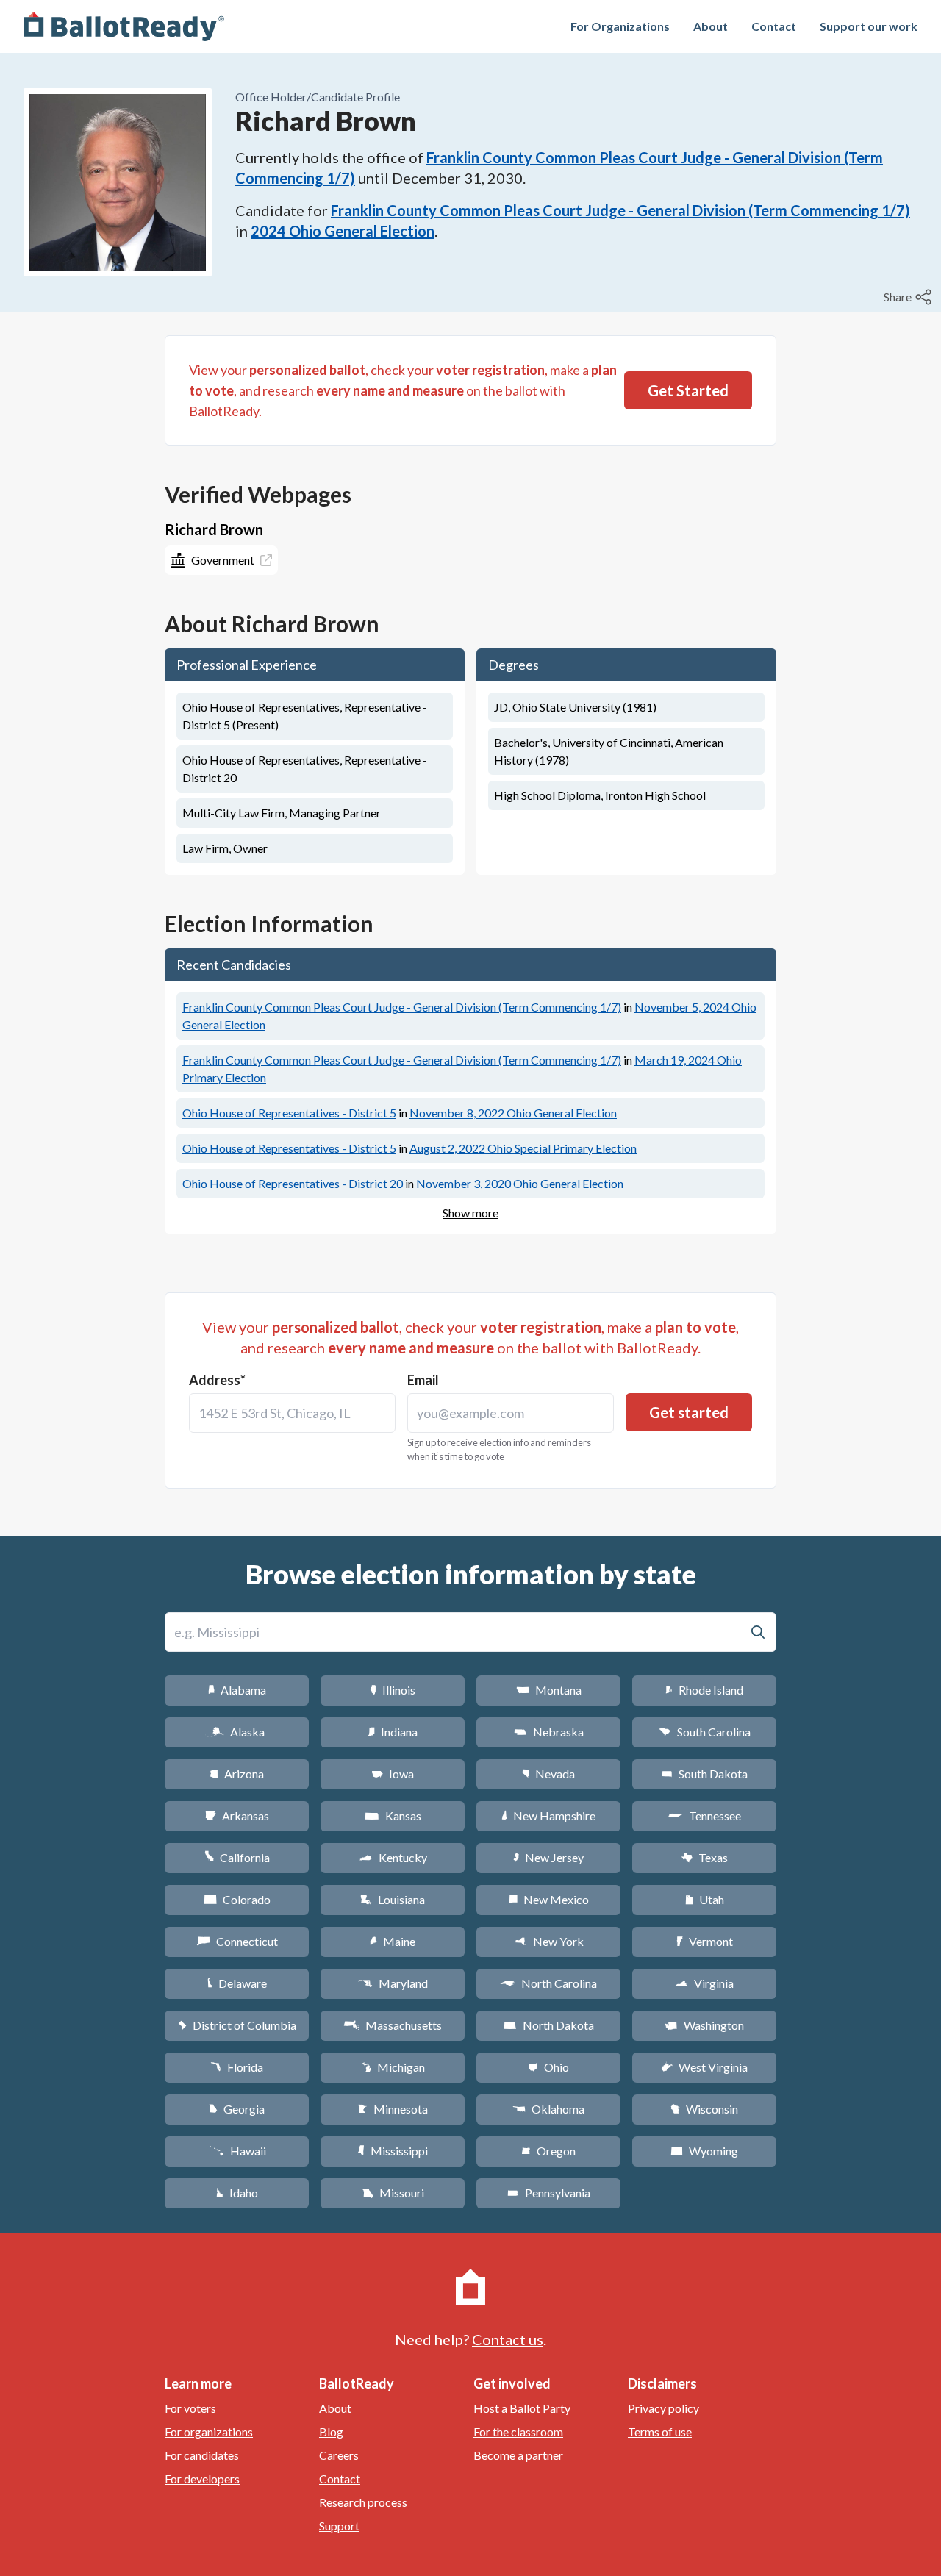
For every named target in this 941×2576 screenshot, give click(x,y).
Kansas (393, 1815)
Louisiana (393, 1899)
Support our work (869, 26)
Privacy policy (663, 2408)
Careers (339, 2455)
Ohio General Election (513, 1113)
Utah (705, 1899)
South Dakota (705, 1774)
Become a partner (518, 2455)
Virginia (704, 1983)
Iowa (393, 1774)
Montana (549, 1690)
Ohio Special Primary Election (523, 1148)
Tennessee (704, 1815)
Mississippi (393, 2151)
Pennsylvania (549, 2193)
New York (549, 1941)
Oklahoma (548, 2109)
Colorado (237, 1899)
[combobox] (292, 1413)
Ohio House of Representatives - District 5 (289, 1113)
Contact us (508, 2339)
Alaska (237, 1732)
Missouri (393, 2193)
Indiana (393, 1732)
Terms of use (660, 2432)
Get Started (688, 390)
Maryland (393, 1983)
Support (339, 2526)
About (711, 26)
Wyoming (704, 2151)
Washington (704, 2025)
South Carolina (705, 1732)
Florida (237, 2067)
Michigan (393, 2067)
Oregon (548, 2151)
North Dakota (549, 2025)
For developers (202, 2479)
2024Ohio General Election (343, 231)
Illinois (393, 1690)
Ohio (549, 2067)
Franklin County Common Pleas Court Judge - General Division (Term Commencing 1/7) (620, 210)
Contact (774, 26)
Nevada (548, 1774)
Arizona (237, 1774)
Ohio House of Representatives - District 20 (293, 1183)
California (237, 1857)
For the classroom (518, 2432)
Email (423, 1380)
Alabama (237, 1690)
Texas (704, 1857)
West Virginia (704, 2067)
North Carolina (548, 1983)
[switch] (909, 297)
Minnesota (393, 2109)
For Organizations (620, 26)
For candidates (202, 2455)
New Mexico (549, 1899)
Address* (217, 1380)
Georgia (237, 2109)
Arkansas (237, 1815)
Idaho (237, 2193)
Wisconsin (704, 2109)
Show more (470, 1213)
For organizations (209, 2432)
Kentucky (393, 1857)
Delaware (237, 1983)
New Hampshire (548, 1815)
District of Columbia (237, 2025)
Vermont (705, 1941)
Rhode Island (704, 1690)
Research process (363, 2502)
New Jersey (548, 1857)
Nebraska (549, 1732)
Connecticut (237, 1941)
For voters (190, 2408)
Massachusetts (393, 2025)
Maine (393, 1941)
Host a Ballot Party (522, 2408)
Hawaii (237, 2151)
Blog (331, 2432)
